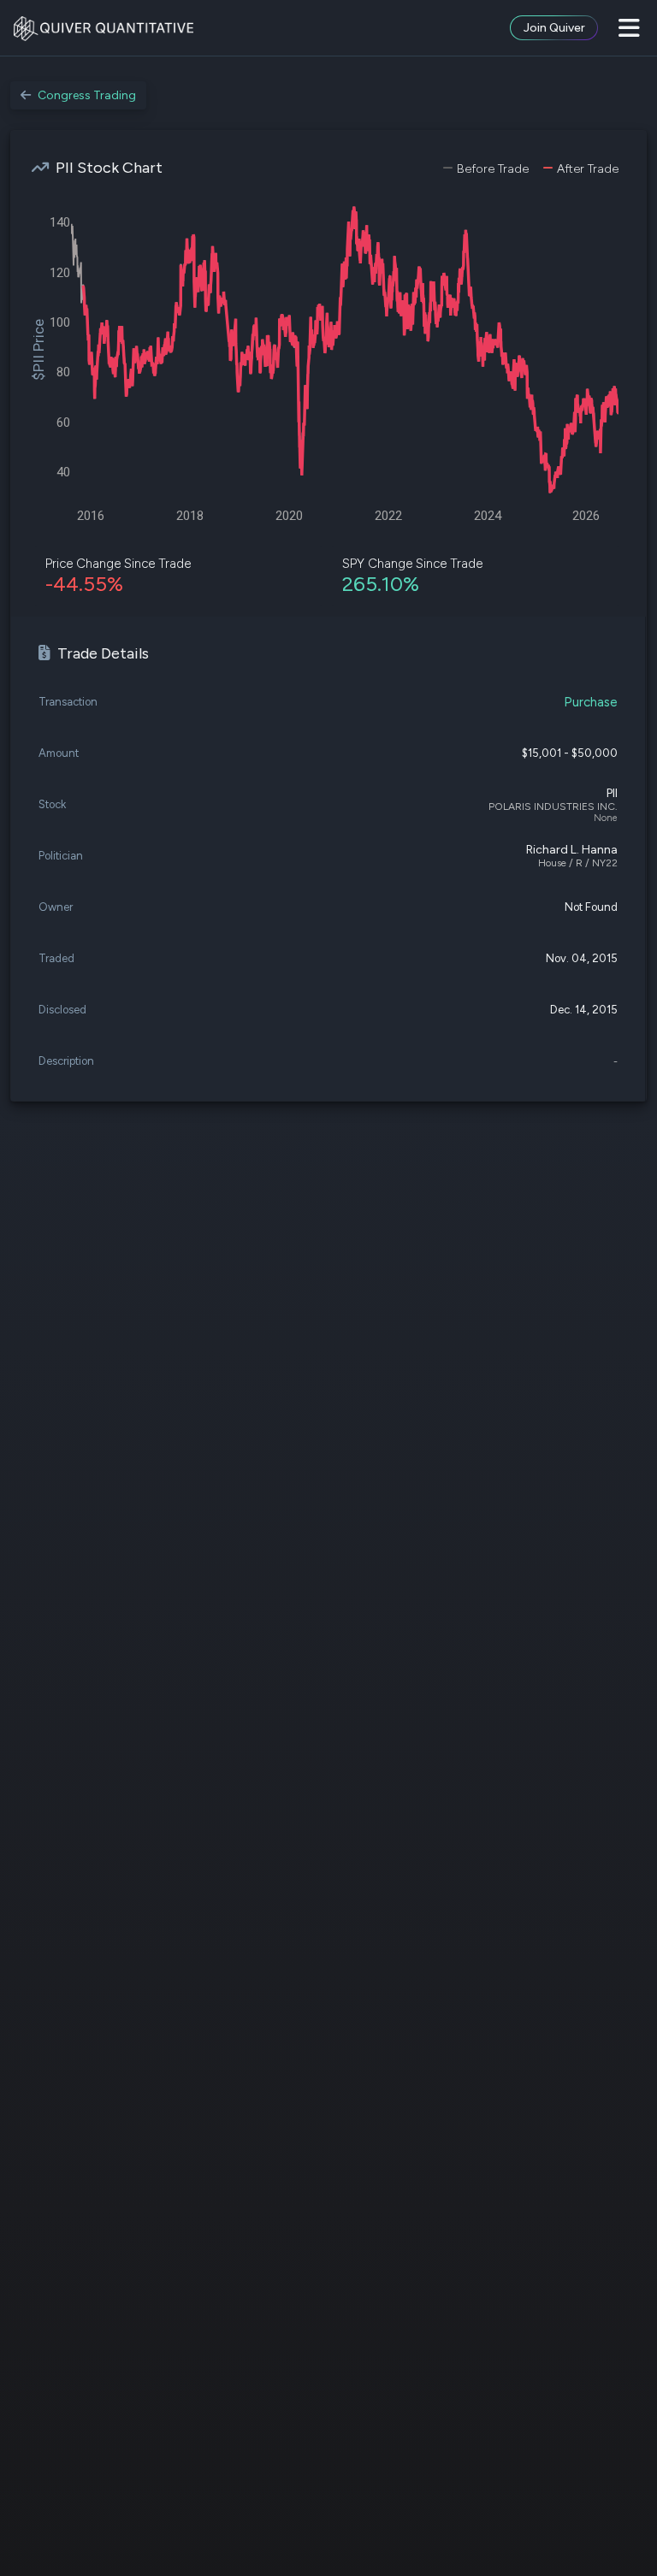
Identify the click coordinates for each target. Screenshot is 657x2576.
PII (612, 793)
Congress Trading (87, 95)
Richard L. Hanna (572, 850)
